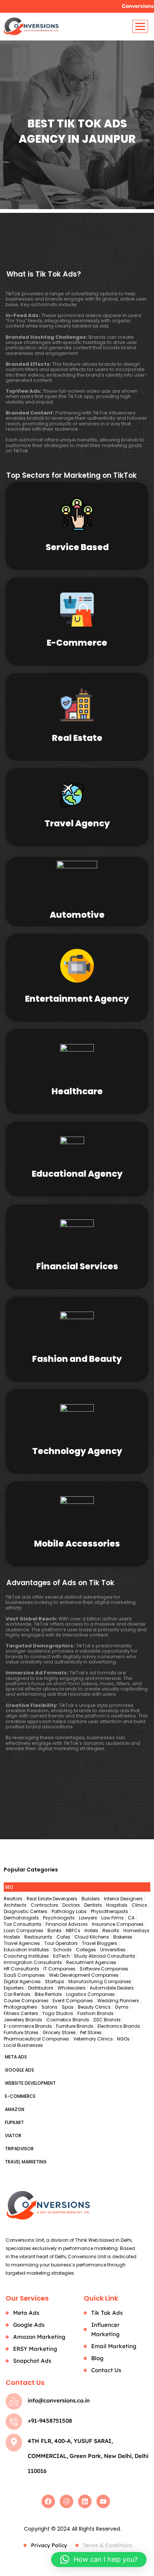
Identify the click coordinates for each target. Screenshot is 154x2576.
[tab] (77, 1887)
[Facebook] (48, 2501)
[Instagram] (67, 2501)
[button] (99, 2560)
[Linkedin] (85, 2501)
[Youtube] (103, 2501)
